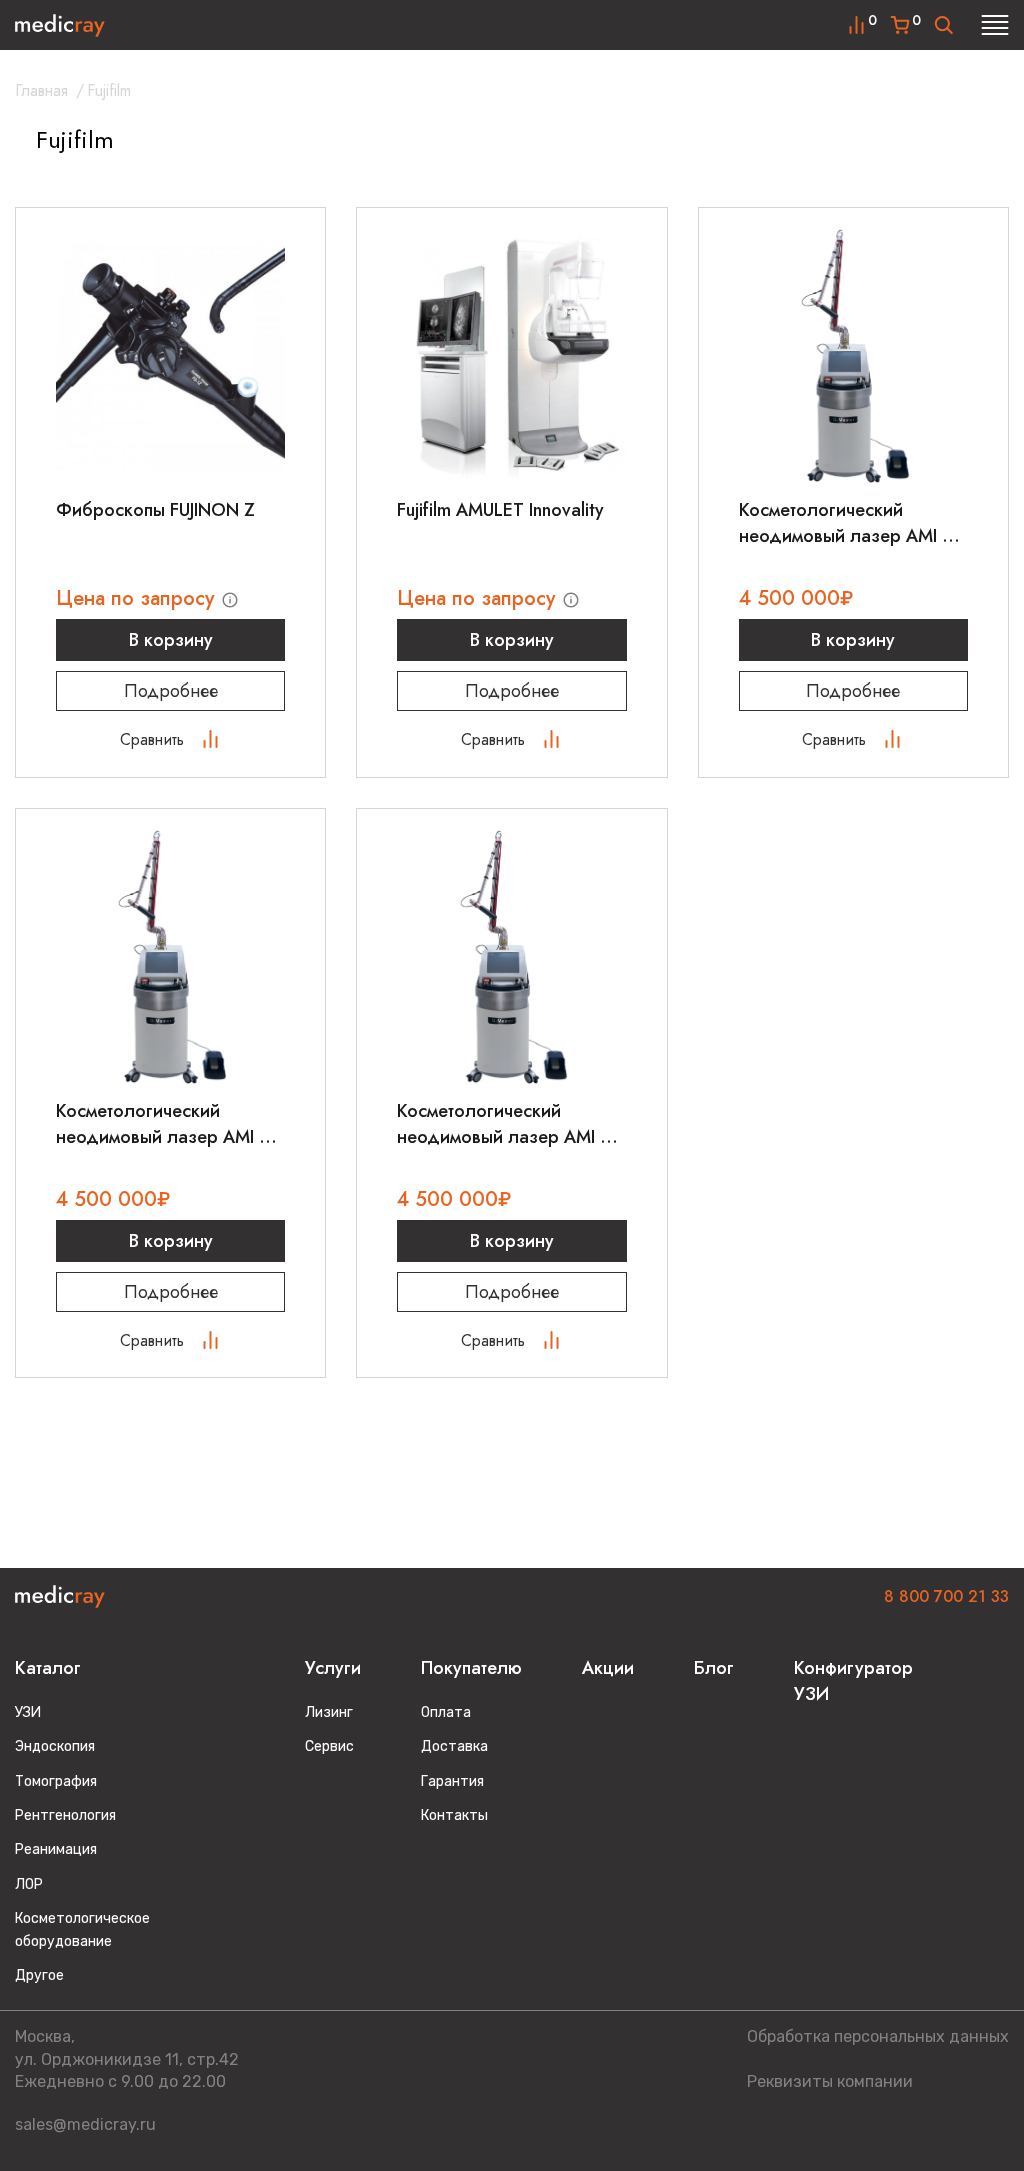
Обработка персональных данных (878, 2036)
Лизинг (329, 1712)
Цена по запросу (138, 598)
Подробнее (171, 691)
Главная (41, 90)
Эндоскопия (55, 1746)
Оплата (446, 1712)
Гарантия (452, 1781)
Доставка (454, 1746)
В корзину (171, 640)
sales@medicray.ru (85, 2124)
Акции (608, 1668)
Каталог (48, 1668)
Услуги (333, 1668)
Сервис (329, 1746)
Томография (56, 1781)
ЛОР (29, 1884)
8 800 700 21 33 (946, 1596)
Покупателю (471, 1668)
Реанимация (56, 1849)
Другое (39, 1975)
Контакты (454, 1815)
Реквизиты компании (830, 2081)
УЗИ (28, 1712)
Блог (714, 1668)
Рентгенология (65, 1815)
